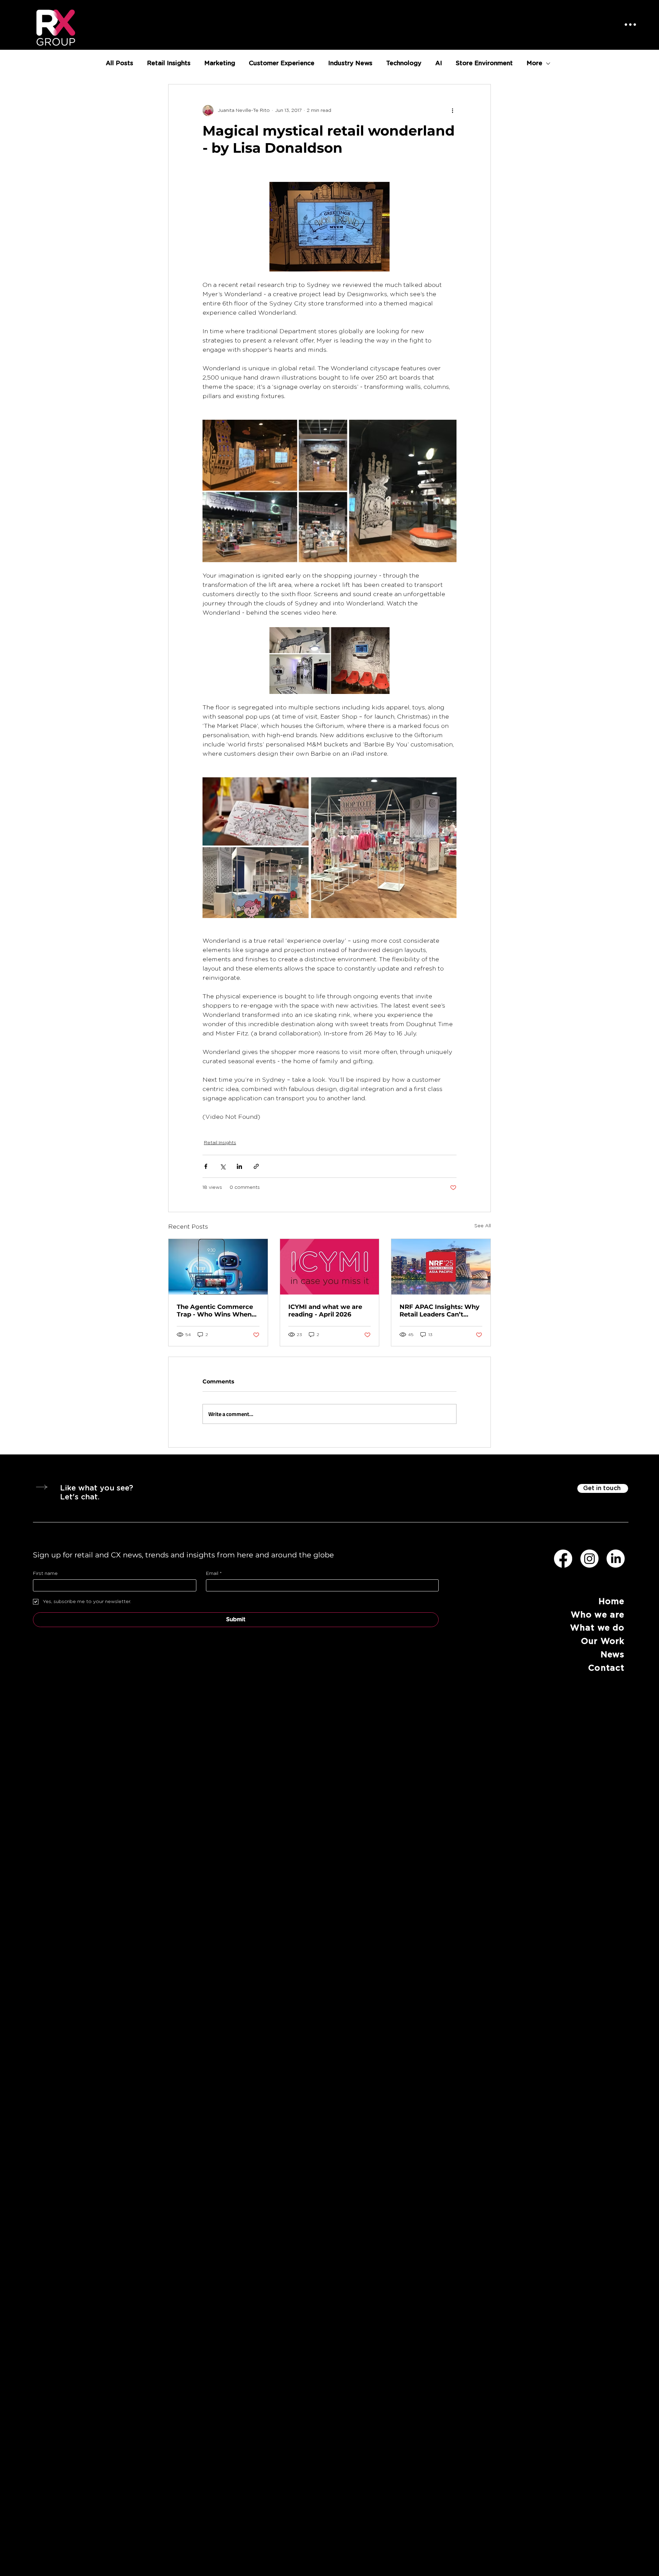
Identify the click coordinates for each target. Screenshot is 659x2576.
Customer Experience (282, 63)
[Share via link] (256, 1166)
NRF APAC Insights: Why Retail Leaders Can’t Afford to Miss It (440, 1311)
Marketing (220, 63)
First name (45, 1574)
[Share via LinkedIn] (239, 1166)
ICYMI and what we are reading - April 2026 (325, 1311)
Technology (404, 63)
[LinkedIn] (616, 1559)
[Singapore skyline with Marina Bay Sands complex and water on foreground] (441, 1267)
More (534, 63)
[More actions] (452, 111)
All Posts (119, 63)
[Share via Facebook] (206, 1166)
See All (483, 1226)
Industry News (350, 63)
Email (214, 1574)
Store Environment (484, 63)
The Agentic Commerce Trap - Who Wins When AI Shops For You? (215, 1311)
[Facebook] (563, 1559)
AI (439, 63)
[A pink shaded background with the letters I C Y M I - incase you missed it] (330, 1267)
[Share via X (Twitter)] (223, 1166)
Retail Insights (169, 63)
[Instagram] (589, 1559)
